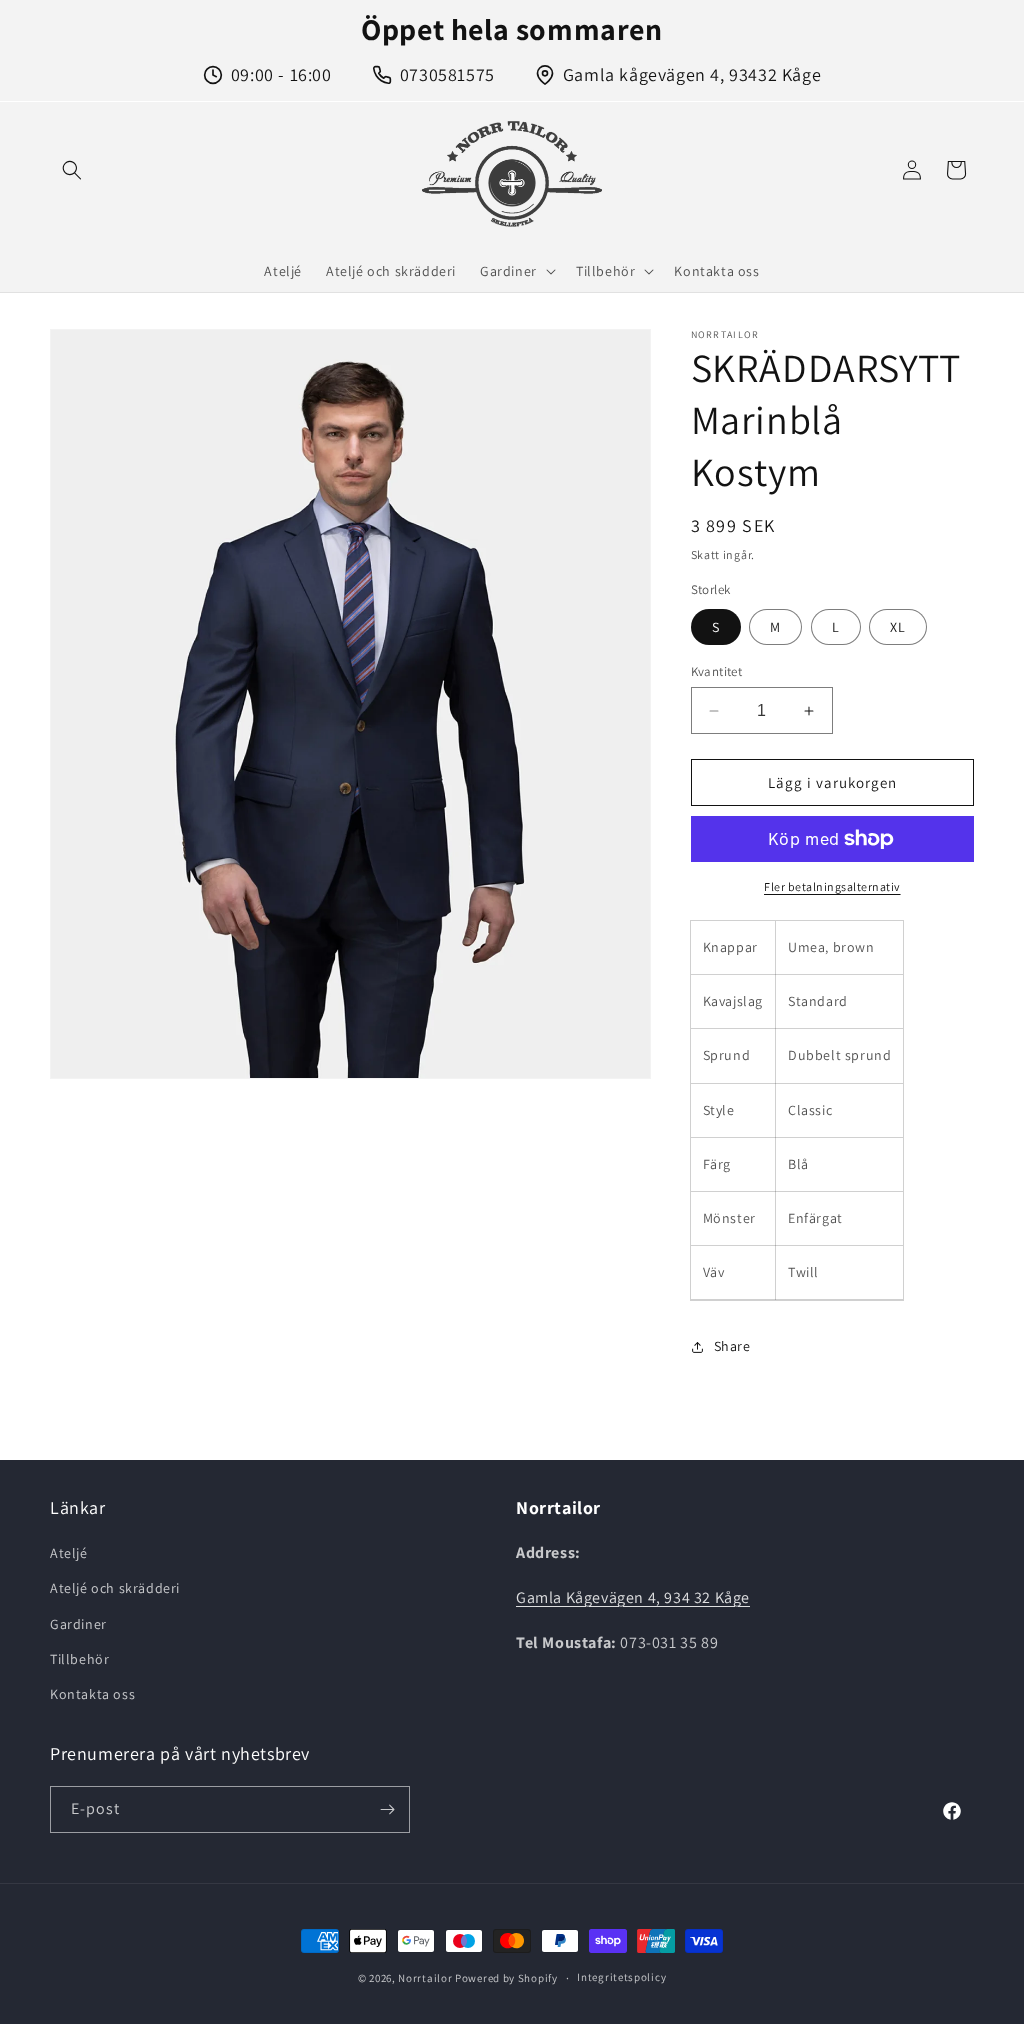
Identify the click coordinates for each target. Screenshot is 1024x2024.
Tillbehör (79, 1659)
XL (898, 627)
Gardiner (78, 1624)
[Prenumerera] (387, 1809)
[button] (72, 170)
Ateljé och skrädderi (115, 1588)
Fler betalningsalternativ (832, 886)
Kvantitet (717, 671)
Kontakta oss (92, 1694)
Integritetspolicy (621, 1977)
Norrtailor (425, 1978)
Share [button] (732, 1346)
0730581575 (447, 74)
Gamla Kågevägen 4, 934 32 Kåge (633, 1597)
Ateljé (69, 1553)
